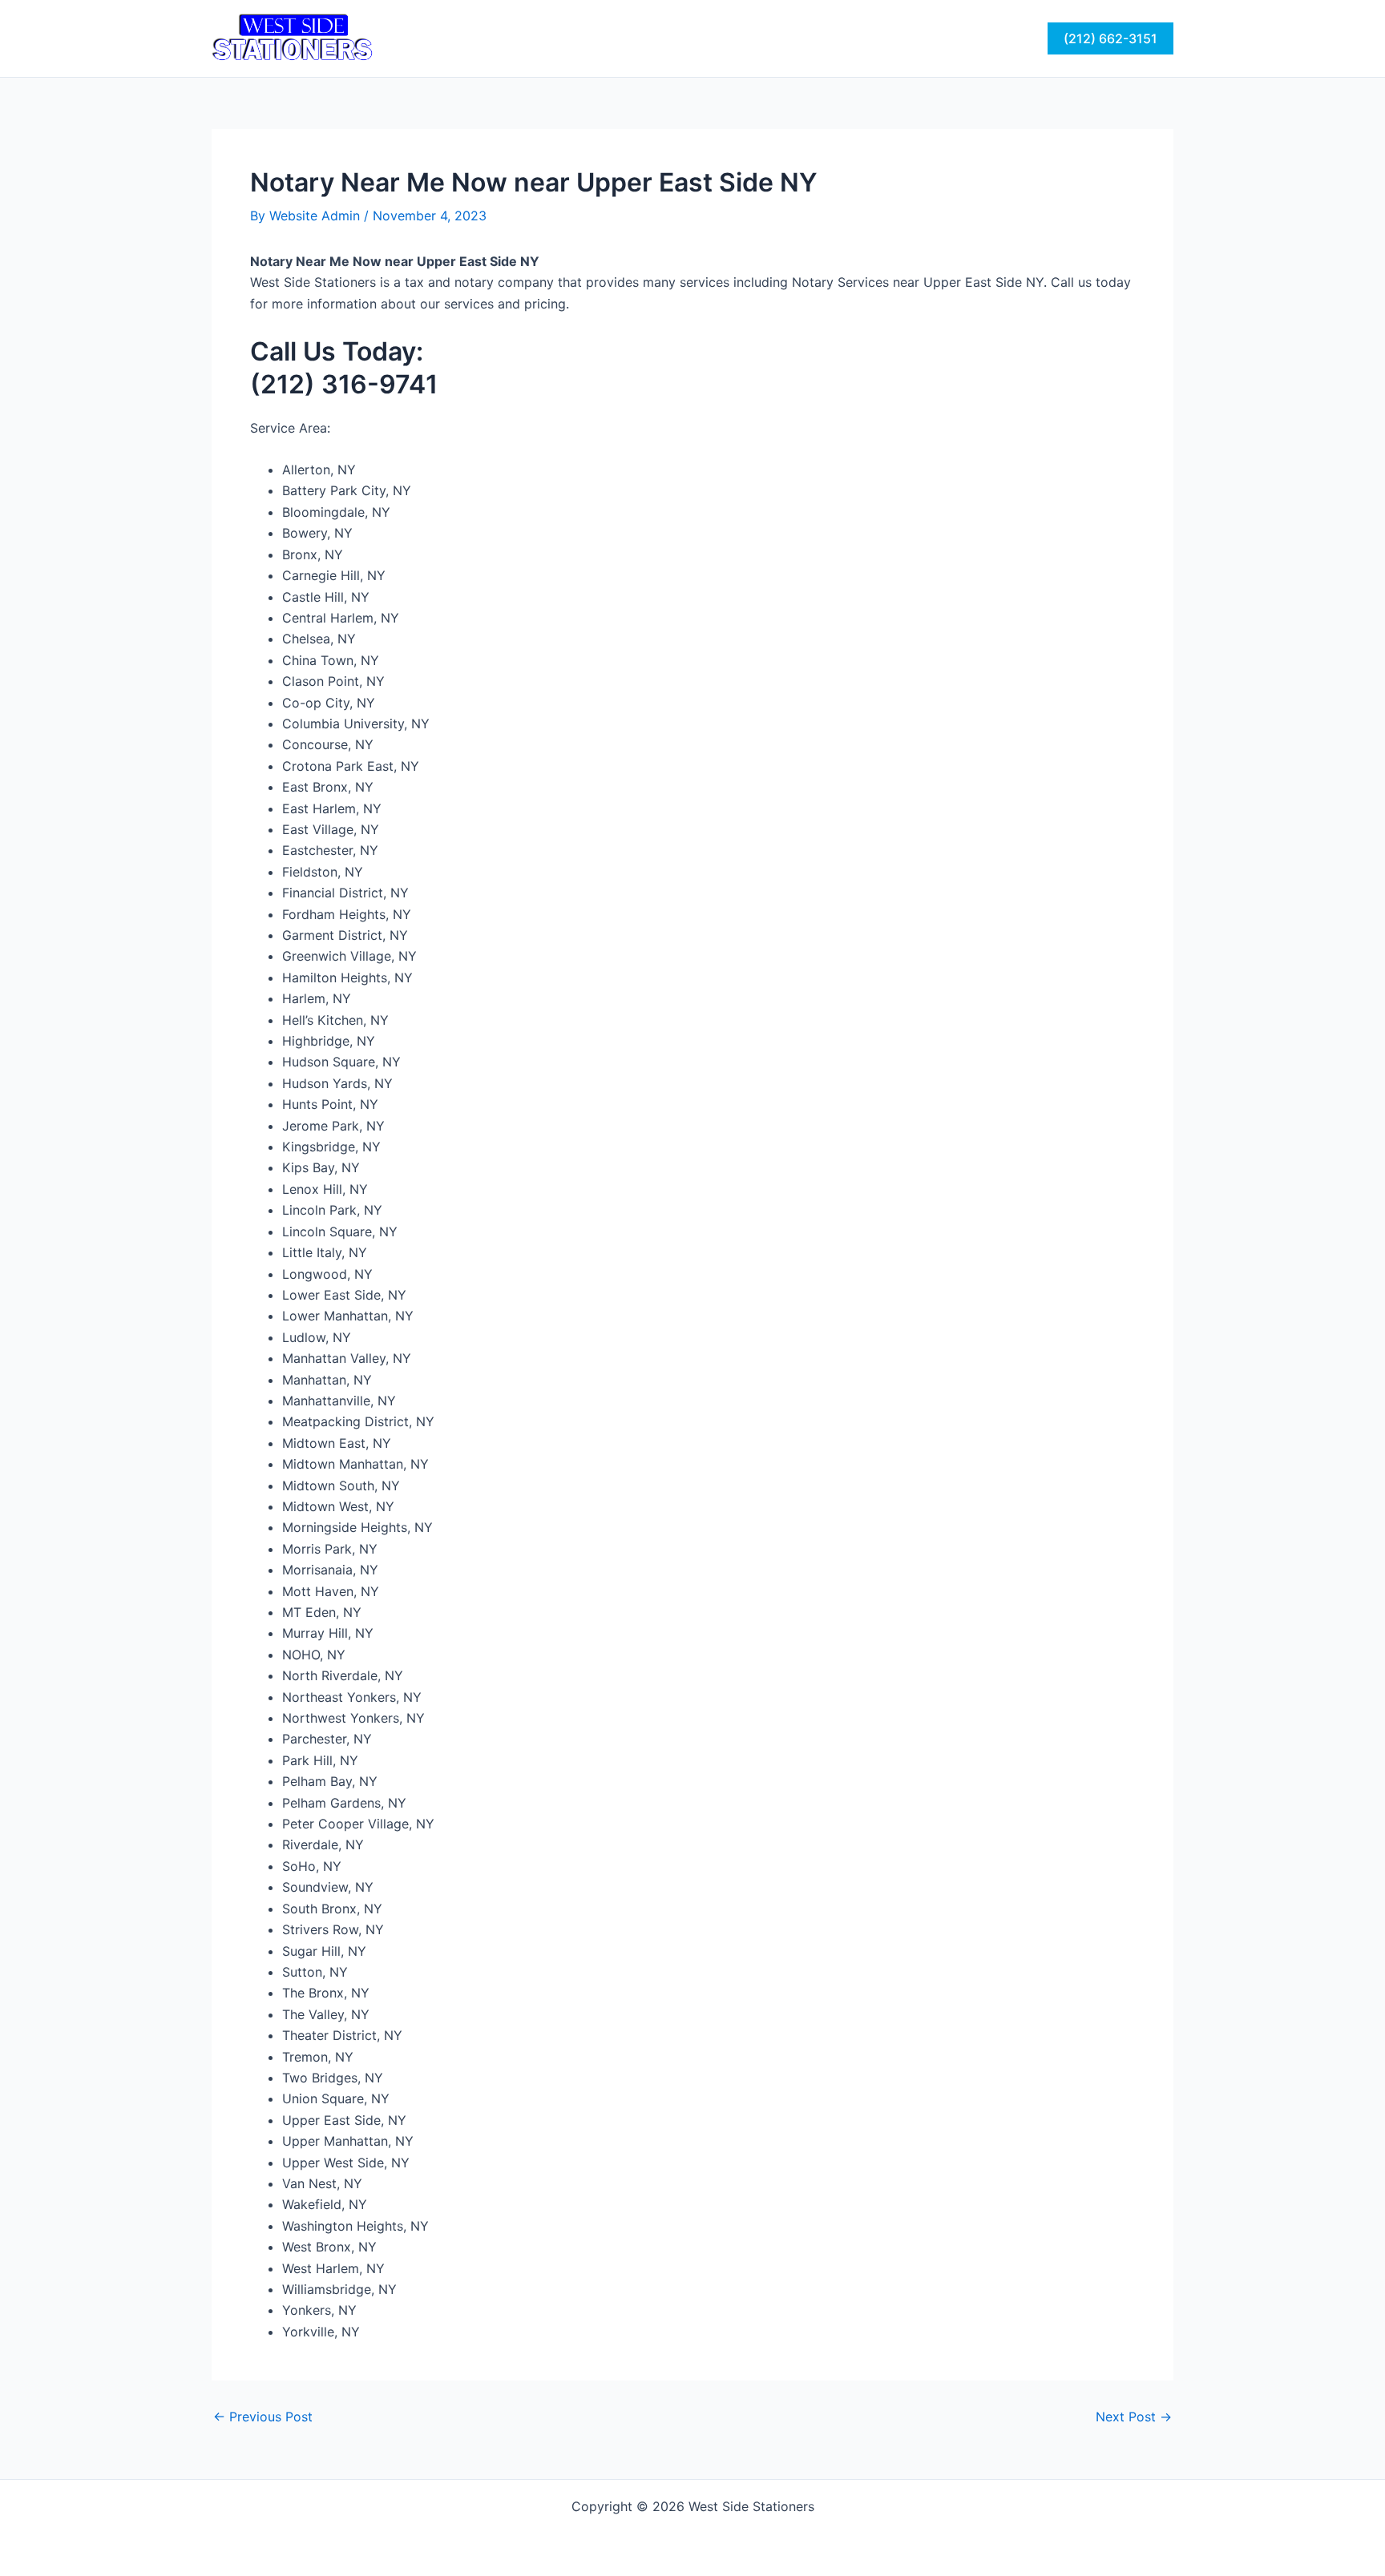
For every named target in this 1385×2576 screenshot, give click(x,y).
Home (457, 38)
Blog (932, 38)
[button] (1110, 38)
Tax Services (539, 38)
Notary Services (652, 38)
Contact (868, 38)
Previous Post (263, 2417)
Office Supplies (772, 38)
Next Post (1134, 2417)
